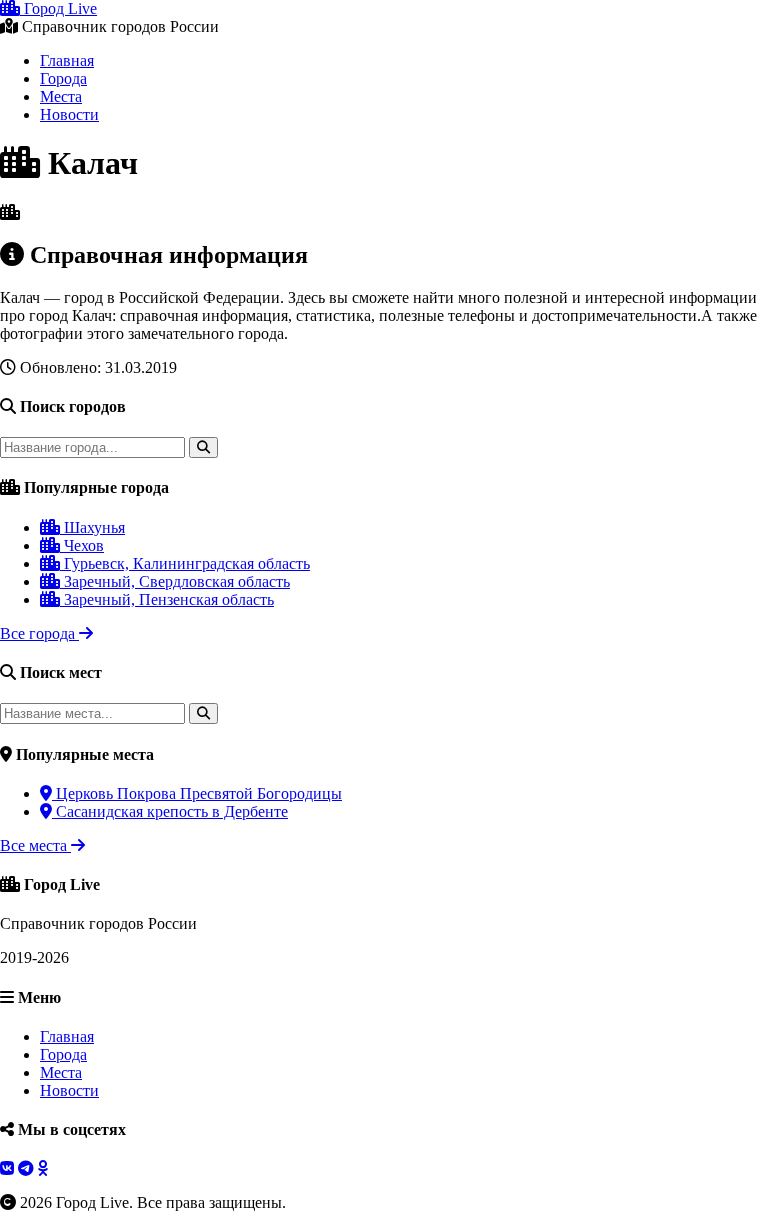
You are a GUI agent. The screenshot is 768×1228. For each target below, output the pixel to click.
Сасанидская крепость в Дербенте (170, 811)
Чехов (82, 545)
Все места (35, 845)
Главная (67, 60)
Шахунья (92, 527)
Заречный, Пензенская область (167, 599)
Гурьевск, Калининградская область (185, 563)
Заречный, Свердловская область (175, 581)
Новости (69, 114)
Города (63, 78)
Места (61, 96)
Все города (39, 633)
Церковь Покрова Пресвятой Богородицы (197, 793)
